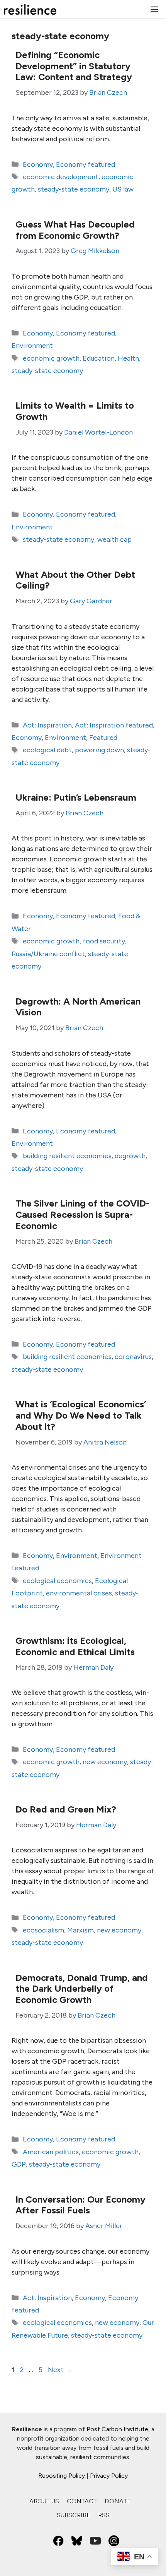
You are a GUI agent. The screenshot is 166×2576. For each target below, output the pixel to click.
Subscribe (74, 2515)
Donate (118, 2501)
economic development (61, 177)
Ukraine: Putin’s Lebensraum (76, 797)
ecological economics (57, 1581)
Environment (32, 346)
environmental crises (79, 1593)
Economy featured (86, 164)
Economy (38, 164)
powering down (99, 750)
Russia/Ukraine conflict (48, 954)
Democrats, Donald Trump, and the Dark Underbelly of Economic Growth (82, 1989)
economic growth (51, 358)
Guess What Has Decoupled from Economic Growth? (75, 230)
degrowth (130, 1156)
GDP (19, 2164)
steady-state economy (74, 189)
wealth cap (114, 539)
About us (44, 2501)
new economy (105, 1762)
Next (60, 2370)
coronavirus (133, 1357)
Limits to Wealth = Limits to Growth (75, 411)
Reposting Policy (62, 2476)
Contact (82, 2501)
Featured (103, 738)
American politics (51, 2152)
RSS (104, 2515)
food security (104, 941)
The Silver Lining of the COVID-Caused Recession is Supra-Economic (82, 1214)
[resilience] (30, 9)
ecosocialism (43, 1930)
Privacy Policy (109, 2476)
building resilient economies (67, 1156)
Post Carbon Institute (117, 2429)
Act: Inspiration (47, 725)
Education (99, 358)
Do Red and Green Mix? (66, 1809)
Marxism (80, 1930)
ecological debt (47, 750)
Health (128, 358)
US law (123, 189)
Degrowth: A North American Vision (78, 1007)
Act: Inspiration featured (114, 725)
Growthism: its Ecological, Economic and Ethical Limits (75, 1646)
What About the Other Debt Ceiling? (75, 580)
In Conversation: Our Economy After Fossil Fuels (80, 2205)
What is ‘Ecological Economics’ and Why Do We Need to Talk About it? (81, 1415)
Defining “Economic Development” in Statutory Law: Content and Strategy (74, 66)
